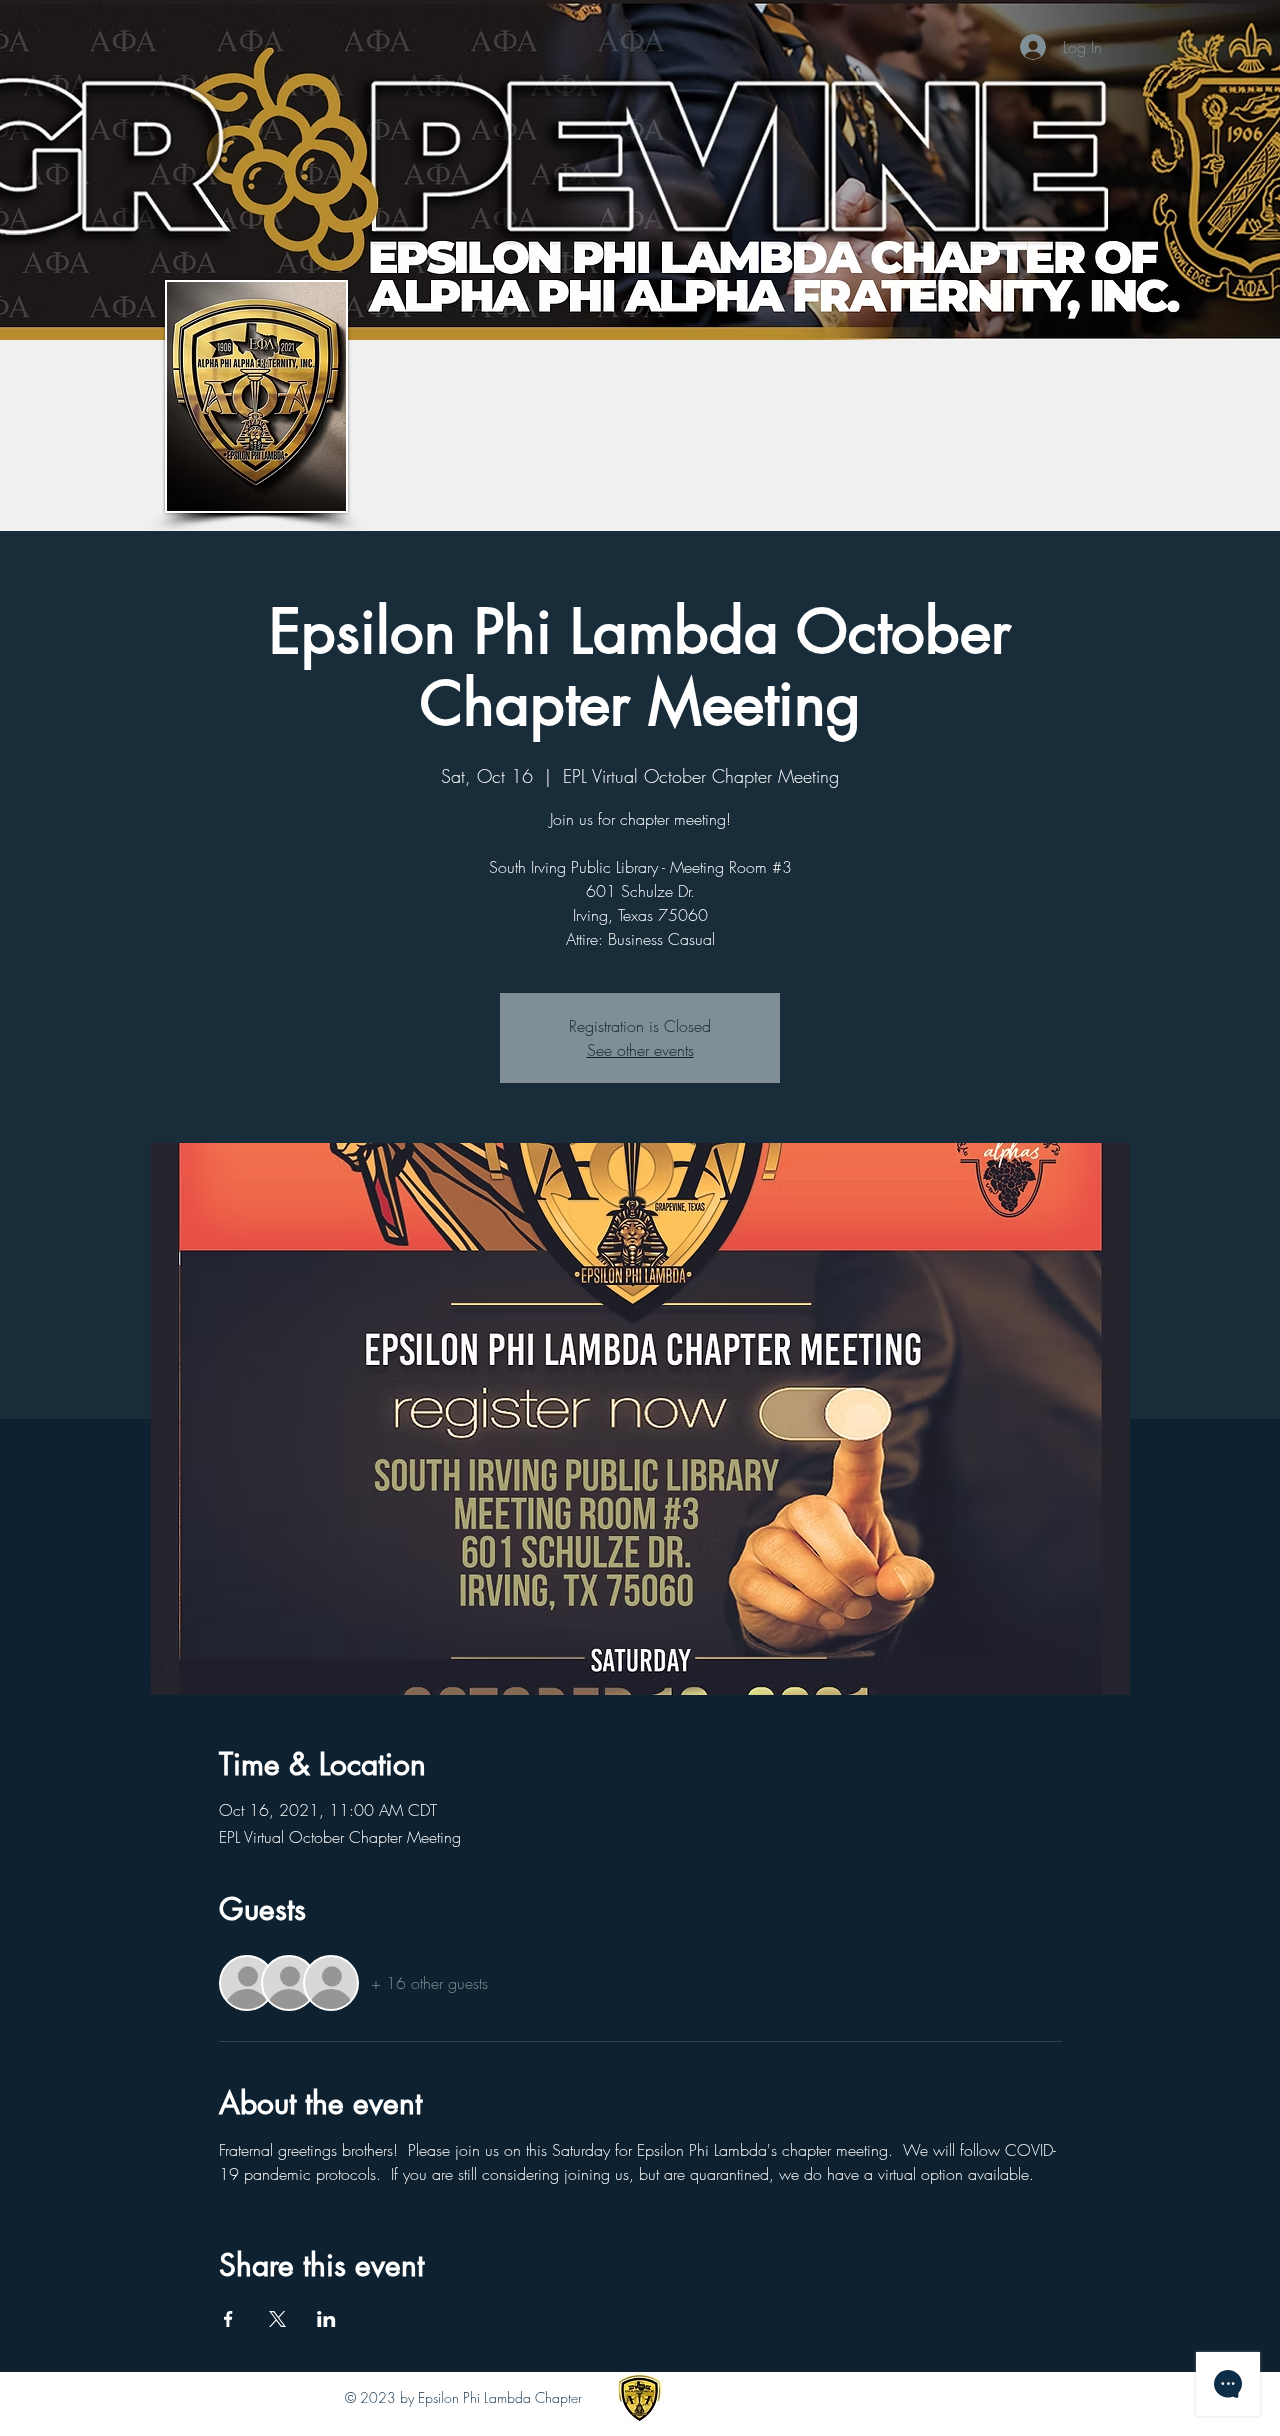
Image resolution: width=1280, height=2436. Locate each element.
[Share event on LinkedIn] (326, 2319)
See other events (640, 1050)
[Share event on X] (277, 2319)
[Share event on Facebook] (228, 2319)
